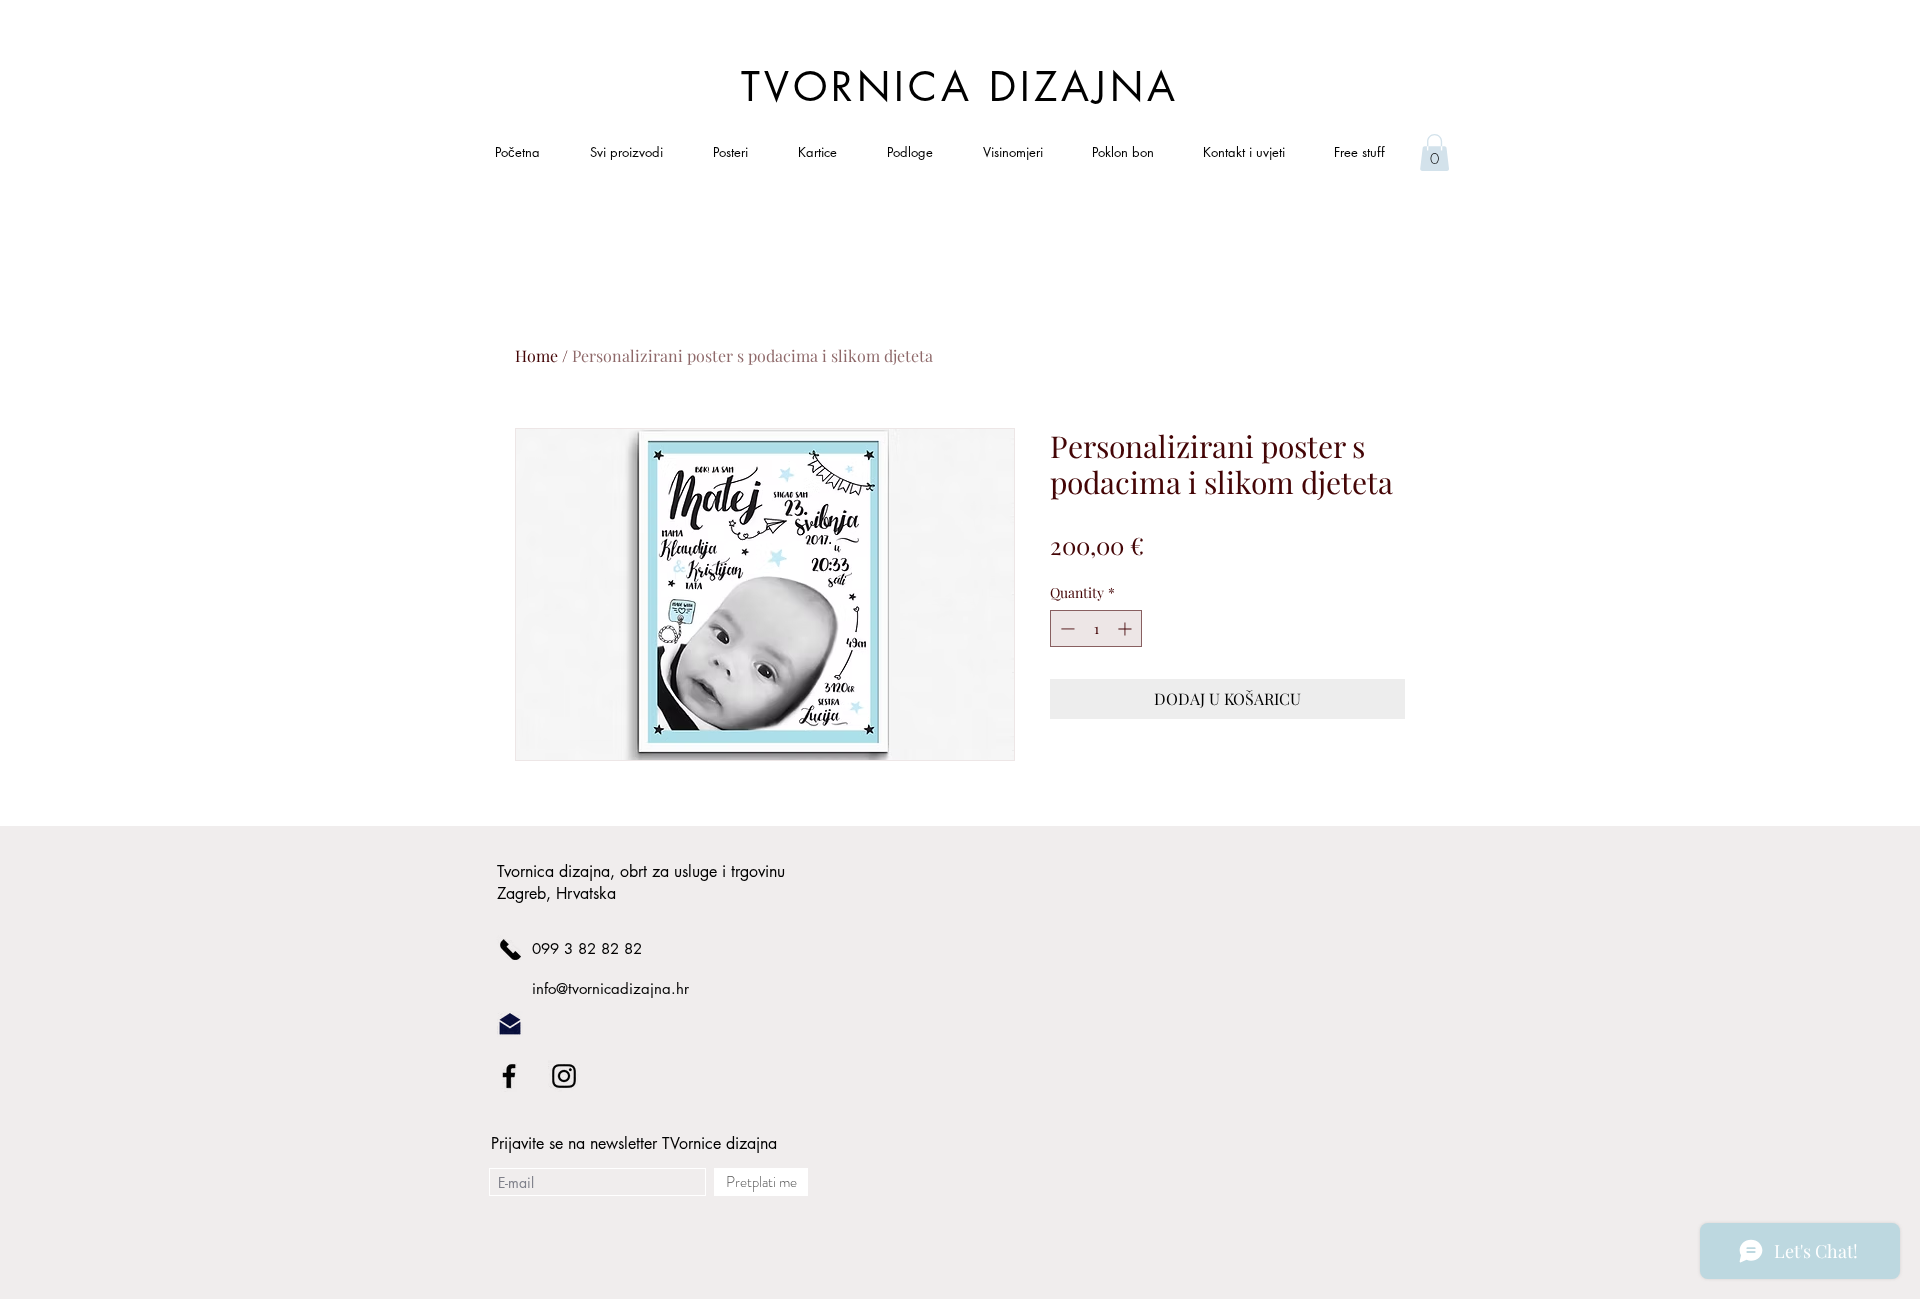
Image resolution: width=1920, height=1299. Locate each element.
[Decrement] (1065, 628)
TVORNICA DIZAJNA (960, 87)
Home (536, 355)
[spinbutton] (1096, 628)
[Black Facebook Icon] (509, 1076)
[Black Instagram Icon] (564, 1076)
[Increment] (1126, 628)
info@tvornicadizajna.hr (610, 988)
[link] (1434, 152)
